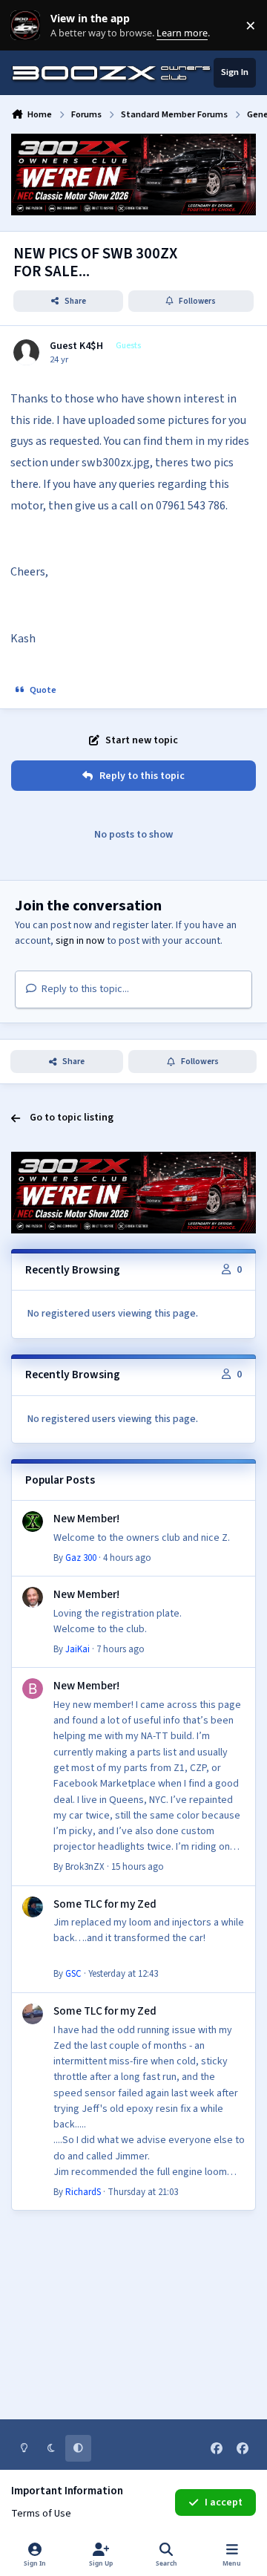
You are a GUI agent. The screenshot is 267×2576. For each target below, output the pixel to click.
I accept (224, 2502)
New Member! (86, 1519)
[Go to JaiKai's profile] (33, 1597)
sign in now (80, 941)
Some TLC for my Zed (105, 1904)
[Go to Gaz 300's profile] (33, 1522)
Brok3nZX (85, 1867)
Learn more (29, 26)
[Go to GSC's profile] (33, 1907)
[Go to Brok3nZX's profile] (33, 1689)
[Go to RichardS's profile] (33, 2014)
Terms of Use (41, 2514)
